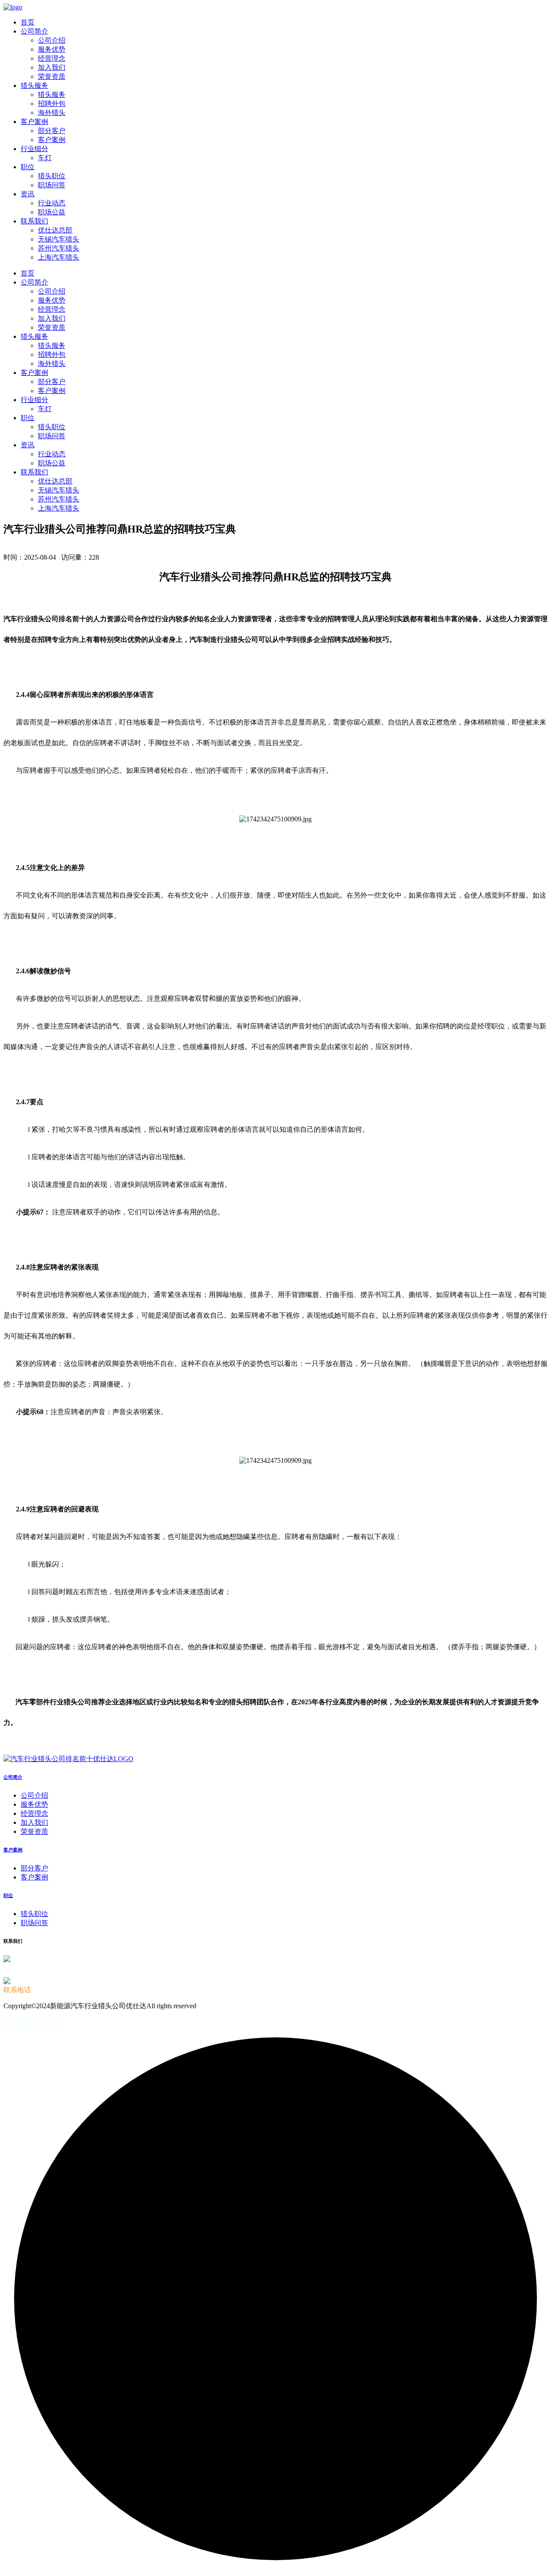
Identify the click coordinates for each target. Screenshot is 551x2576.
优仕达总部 (55, 230)
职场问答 (52, 185)
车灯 (45, 158)
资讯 (28, 194)
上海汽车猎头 (59, 257)
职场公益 (52, 212)
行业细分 (34, 149)
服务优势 (52, 49)
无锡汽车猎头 (59, 239)
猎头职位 (52, 176)
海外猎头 (52, 113)
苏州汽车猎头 (59, 248)
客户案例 (34, 122)
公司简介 (34, 31)
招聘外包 (52, 104)
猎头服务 (34, 85)
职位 (28, 167)
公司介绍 (52, 40)
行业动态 (52, 203)
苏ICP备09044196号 (33, 2022)
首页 (28, 22)
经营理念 (52, 58)
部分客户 (52, 131)
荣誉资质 (52, 76)
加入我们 (52, 67)
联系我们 (34, 221)
